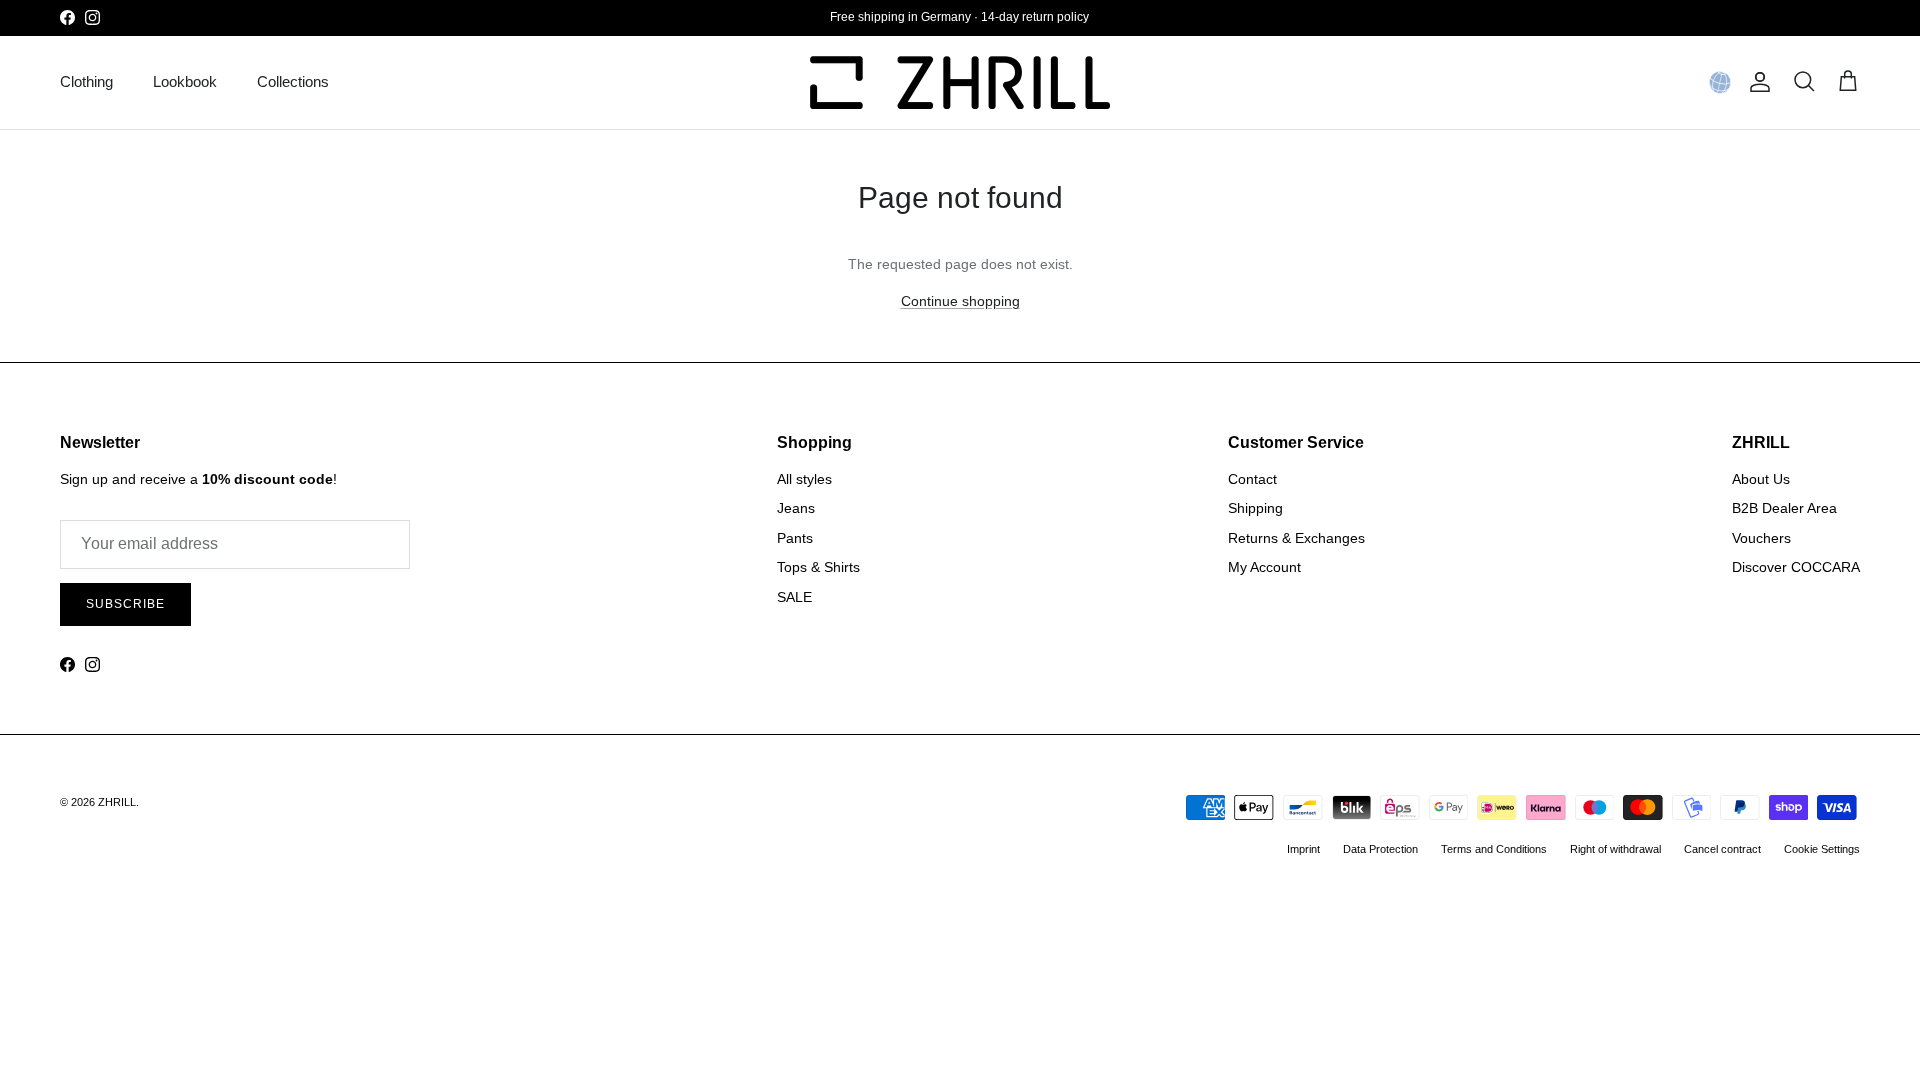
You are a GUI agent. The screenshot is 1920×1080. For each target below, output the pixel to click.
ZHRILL (117, 802)
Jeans (796, 508)
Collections (293, 81)
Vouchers (1761, 538)
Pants (795, 538)
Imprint (1303, 849)
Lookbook (185, 81)
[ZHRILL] (960, 82)
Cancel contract (1722, 849)
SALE (794, 597)
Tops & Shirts (818, 567)
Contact (1252, 479)
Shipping (1255, 508)
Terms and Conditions (1494, 849)
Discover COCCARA (1796, 567)
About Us (1761, 479)
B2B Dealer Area (1784, 508)
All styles (804, 479)
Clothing (86, 81)
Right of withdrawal (1615, 849)
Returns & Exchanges (1296, 538)
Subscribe (125, 604)
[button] (1720, 82)
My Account (1264, 567)
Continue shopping (960, 301)
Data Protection (1380, 849)
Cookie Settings (1822, 849)
